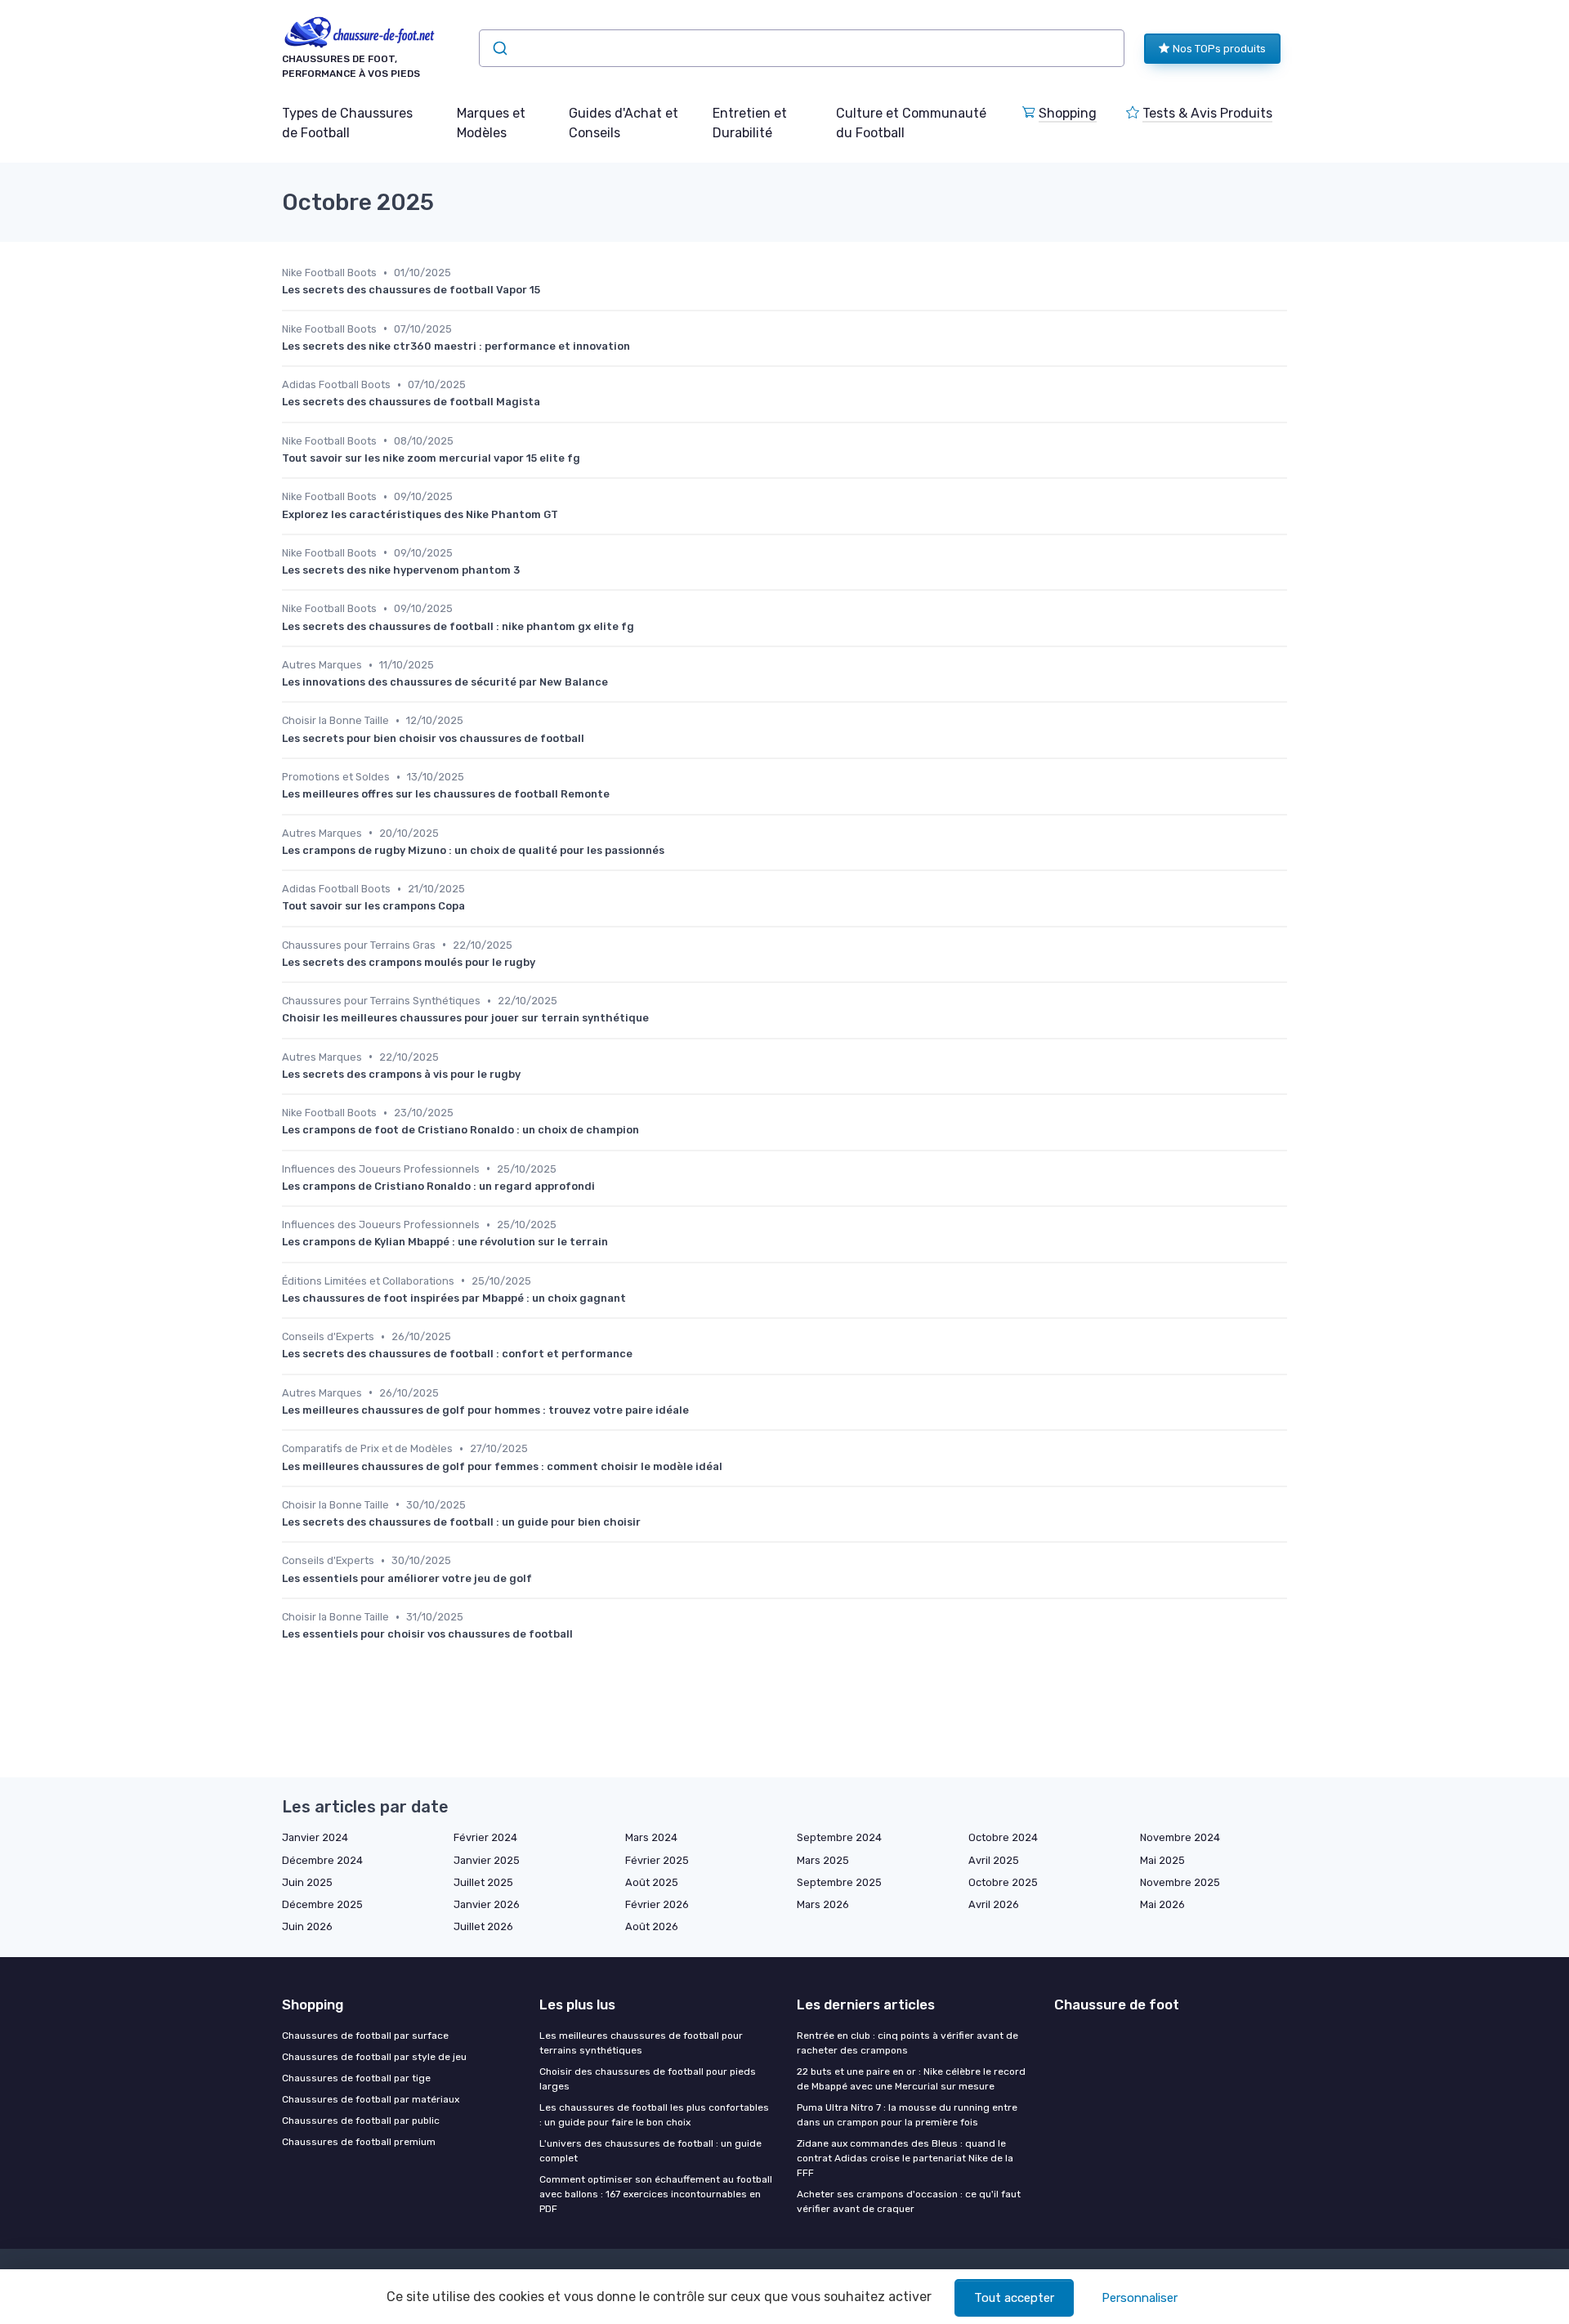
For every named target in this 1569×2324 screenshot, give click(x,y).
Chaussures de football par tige (356, 2078)
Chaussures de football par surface (365, 2036)
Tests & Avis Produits (1207, 113)
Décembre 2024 (322, 1860)
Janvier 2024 (315, 1837)
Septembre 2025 (839, 1882)
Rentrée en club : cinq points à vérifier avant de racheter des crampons (907, 2043)
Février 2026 (657, 1904)
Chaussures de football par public (361, 2121)
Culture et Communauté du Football (911, 123)
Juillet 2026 (483, 1926)
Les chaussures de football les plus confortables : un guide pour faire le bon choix (654, 2115)
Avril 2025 (994, 1860)
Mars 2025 (823, 1860)
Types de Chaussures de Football (347, 123)
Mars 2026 (823, 1904)
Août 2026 (652, 1926)
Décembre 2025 (322, 1904)
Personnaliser (1140, 2298)
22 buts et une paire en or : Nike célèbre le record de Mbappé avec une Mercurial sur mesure (911, 2079)
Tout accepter (1014, 2298)
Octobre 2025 (1003, 1882)
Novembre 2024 (1180, 1837)
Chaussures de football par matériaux (371, 2099)
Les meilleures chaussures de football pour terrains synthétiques (641, 2043)
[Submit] (499, 48)
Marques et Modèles (491, 123)
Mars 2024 (651, 1837)
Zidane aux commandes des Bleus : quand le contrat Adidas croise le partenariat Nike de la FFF (905, 2158)
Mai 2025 (1162, 1860)
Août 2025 (652, 1882)
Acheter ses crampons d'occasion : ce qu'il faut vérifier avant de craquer (909, 2201)
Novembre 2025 (1180, 1882)
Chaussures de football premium (359, 2142)
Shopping (1068, 113)
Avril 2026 (994, 1904)
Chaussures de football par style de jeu (374, 2057)
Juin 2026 (307, 1926)
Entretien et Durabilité (750, 123)
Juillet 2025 (483, 1882)
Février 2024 (485, 1837)
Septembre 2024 (839, 1837)
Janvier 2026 (487, 1904)
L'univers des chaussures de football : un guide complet (650, 2151)
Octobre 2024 (1003, 1837)
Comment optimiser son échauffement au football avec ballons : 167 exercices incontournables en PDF (656, 2194)
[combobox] (802, 48)
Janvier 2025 (487, 1860)
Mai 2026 (1162, 1904)
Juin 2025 (307, 1882)
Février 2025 (657, 1860)
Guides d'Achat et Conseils (624, 123)
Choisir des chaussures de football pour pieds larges (648, 2079)
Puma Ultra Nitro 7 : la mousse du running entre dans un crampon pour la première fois (907, 2115)
